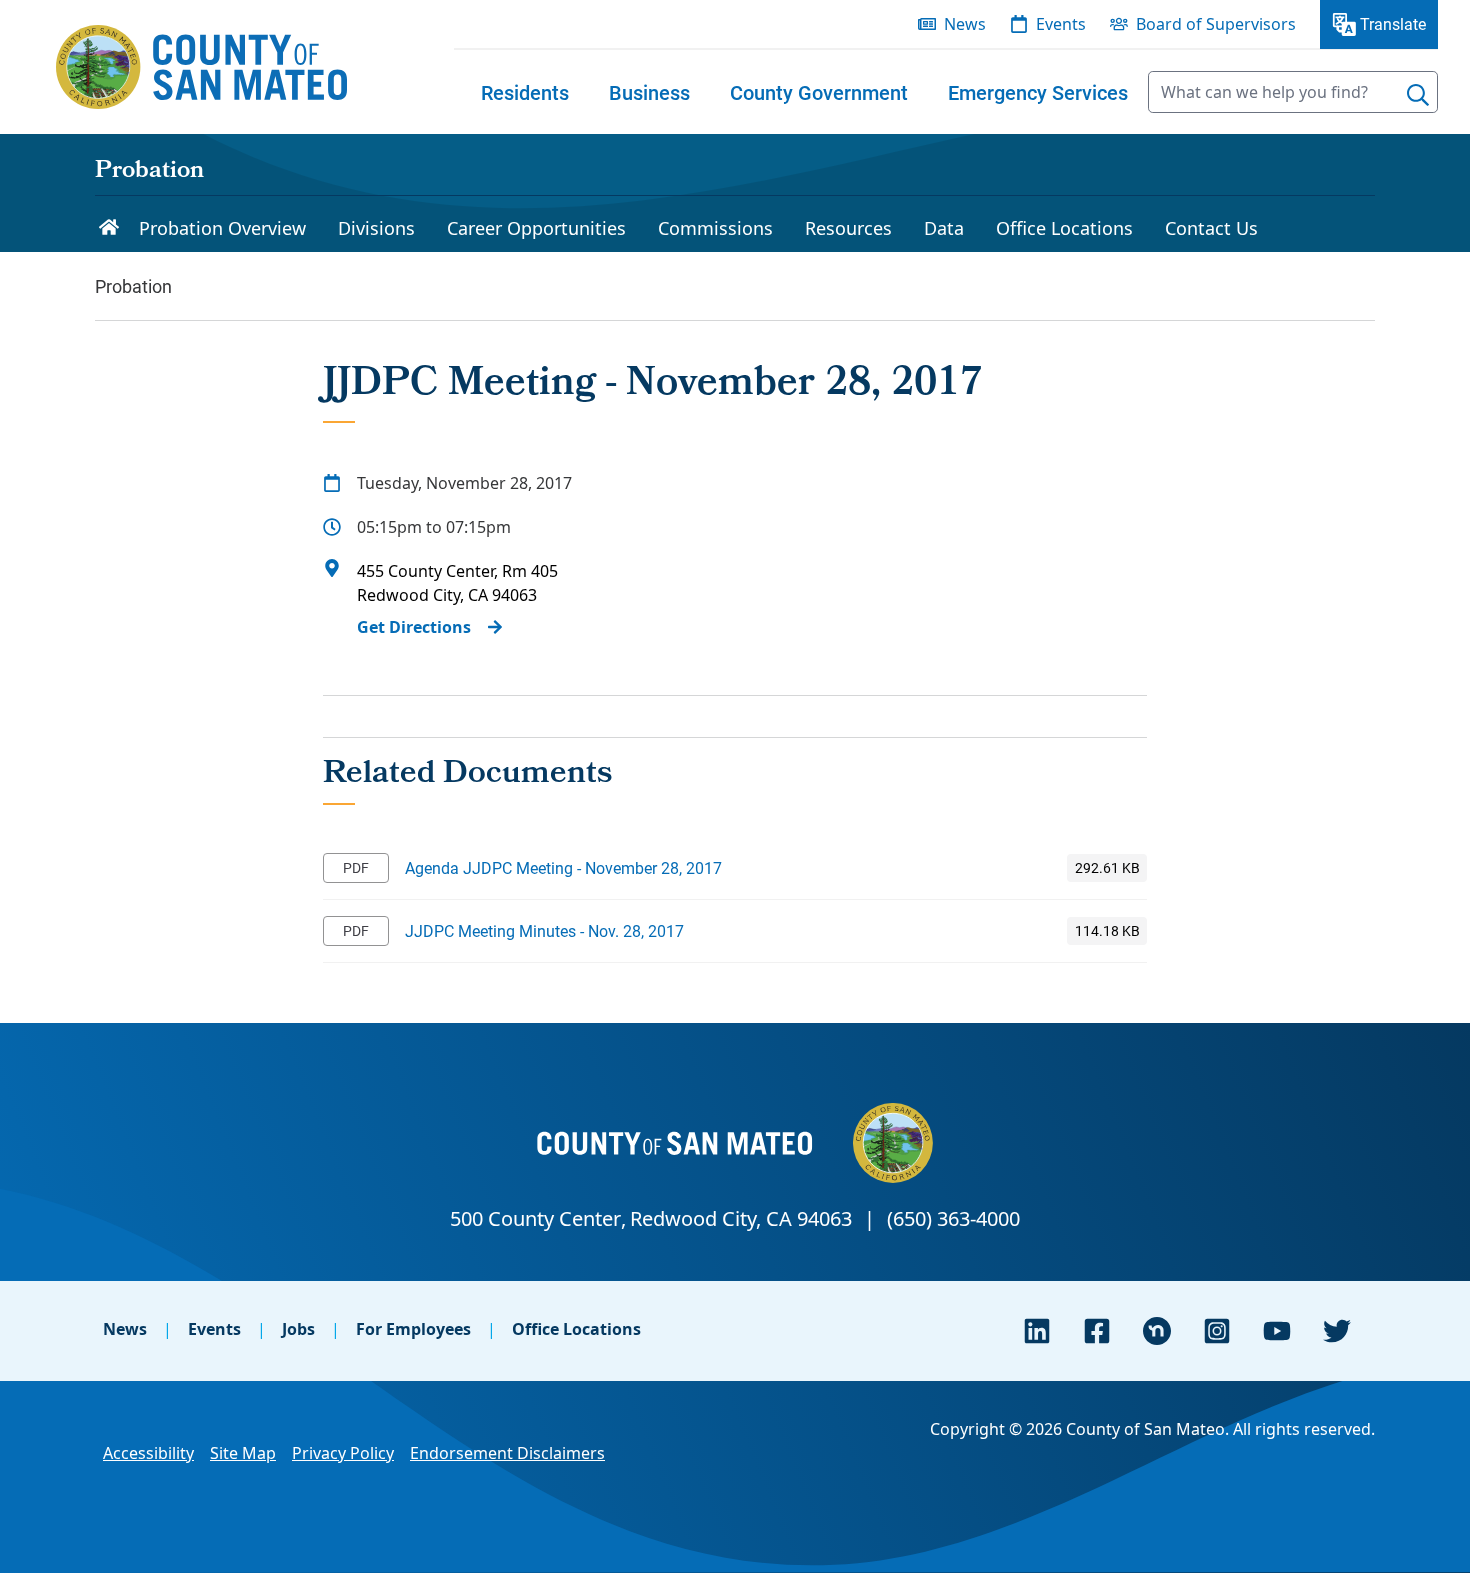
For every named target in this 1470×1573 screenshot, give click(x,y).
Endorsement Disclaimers (507, 1453)
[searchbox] (1293, 92)
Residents (525, 92)
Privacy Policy (343, 1453)
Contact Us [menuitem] (1211, 228)
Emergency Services (1038, 92)
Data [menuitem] (944, 228)
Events (214, 1329)
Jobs (298, 1329)
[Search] (1418, 95)
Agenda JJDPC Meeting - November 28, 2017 (563, 867)
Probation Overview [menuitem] (222, 228)
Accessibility (148, 1453)
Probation (149, 172)
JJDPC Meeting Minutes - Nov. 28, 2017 (544, 930)
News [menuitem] (965, 24)
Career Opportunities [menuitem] (536, 228)
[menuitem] (525, 92)
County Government (819, 92)
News (125, 1329)
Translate (1393, 23)
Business (649, 92)
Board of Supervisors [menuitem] (1216, 24)
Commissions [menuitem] (715, 228)
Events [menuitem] (1061, 24)
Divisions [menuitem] (376, 228)
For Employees (413, 1329)
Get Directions (414, 627)
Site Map (243, 1453)
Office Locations (576, 1329)
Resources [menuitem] (848, 228)
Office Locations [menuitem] (1064, 228)
